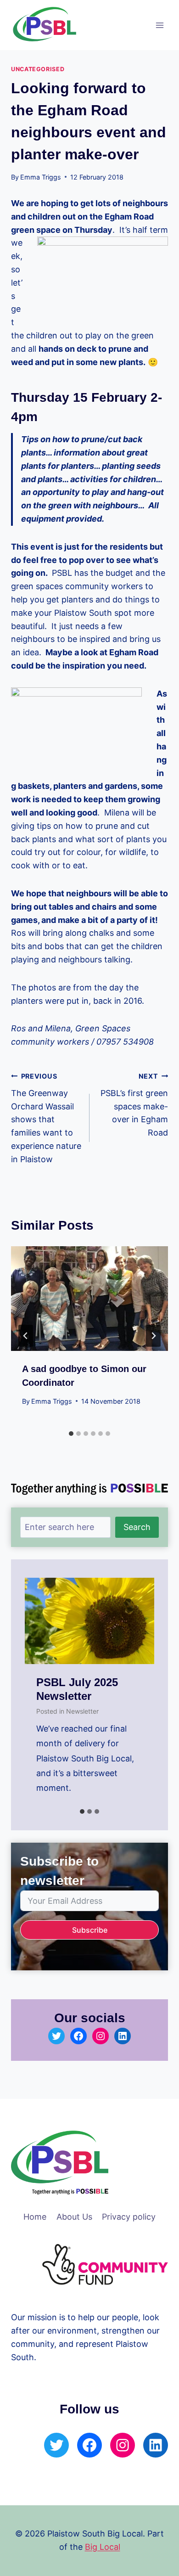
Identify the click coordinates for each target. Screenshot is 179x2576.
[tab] (71, 1434)
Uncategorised (38, 69)
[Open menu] (159, 25)
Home (35, 2217)
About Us (74, 2217)
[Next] (153, 1336)
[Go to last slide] (26, 1336)
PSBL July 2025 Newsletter (77, 1689)
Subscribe (90, 1930)
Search (137, 1527)
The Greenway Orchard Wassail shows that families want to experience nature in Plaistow (46, 1118)
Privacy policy (129, 2217)
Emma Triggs (41, 177)
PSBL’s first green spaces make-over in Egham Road (134, 1105)
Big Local (103, 2547)
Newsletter (82, 1711)
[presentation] (89, 1299)
